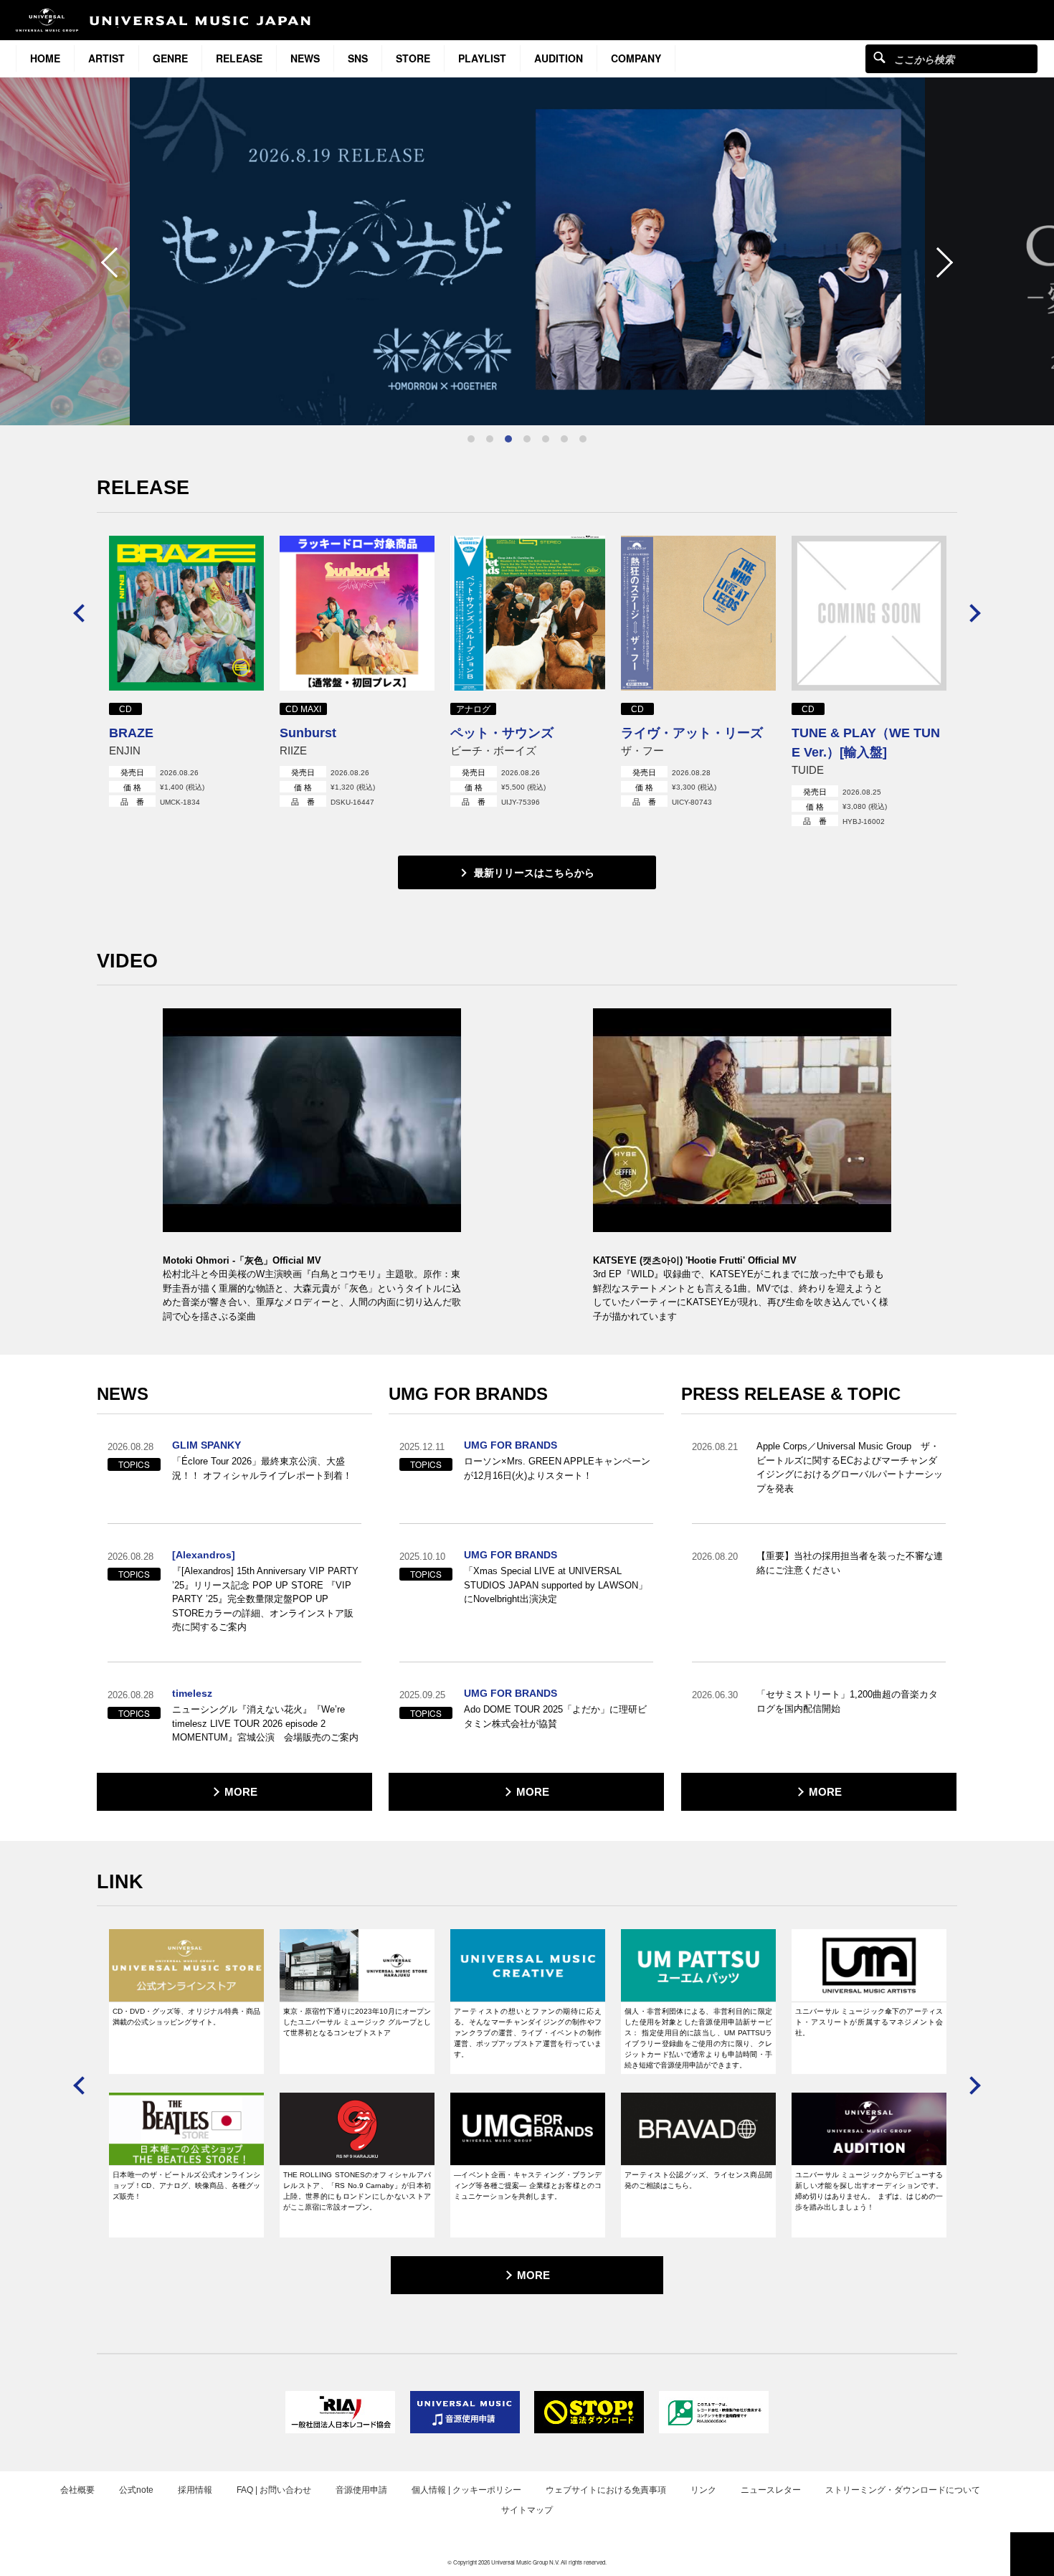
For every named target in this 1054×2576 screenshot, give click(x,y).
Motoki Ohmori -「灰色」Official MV (242, 1260)
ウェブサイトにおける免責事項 (606, 2490)
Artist (106, 58)
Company (636, 58)
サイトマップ (527, 2510)
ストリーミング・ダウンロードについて (903, 2490)
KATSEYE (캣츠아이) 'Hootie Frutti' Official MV (695, 1260)
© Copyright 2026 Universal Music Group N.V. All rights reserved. (527, 2562)
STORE (413, 58)
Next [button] (938, 262)
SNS (358, 58)
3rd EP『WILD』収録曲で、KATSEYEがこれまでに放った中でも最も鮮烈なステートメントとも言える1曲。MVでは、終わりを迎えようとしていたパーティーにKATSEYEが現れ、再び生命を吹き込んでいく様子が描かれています (741, 1295)
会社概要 (77, 2490)
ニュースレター (771, 2490)
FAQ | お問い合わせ (274, 2490)
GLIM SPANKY (206, 1445)
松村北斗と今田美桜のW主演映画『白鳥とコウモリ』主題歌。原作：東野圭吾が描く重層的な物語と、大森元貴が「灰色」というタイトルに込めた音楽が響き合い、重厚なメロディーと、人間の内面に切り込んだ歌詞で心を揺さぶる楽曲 (312, 1295)
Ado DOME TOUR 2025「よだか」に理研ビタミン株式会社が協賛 (555, 1716)
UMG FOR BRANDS (511, 1445)
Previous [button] (116, 262)
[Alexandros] (204, 1555)
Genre (170, 58)
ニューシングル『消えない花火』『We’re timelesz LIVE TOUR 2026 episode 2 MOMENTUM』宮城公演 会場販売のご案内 (265, 1723)
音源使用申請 (361, 2490)
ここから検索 (879, 57)
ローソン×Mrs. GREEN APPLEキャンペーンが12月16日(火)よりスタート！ (557, 1468)
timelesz (192, 1693)
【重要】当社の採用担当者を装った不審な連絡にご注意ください (850, 1563)
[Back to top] (1032, 2554)
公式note (136, 2490)
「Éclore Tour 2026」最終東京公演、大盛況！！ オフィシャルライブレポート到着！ (262, 1468)
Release (239, 58)
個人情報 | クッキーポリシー (466, 2490)
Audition (559, 58)
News (305, 58)
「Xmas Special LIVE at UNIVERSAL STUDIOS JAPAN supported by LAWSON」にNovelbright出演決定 (556, 1585)
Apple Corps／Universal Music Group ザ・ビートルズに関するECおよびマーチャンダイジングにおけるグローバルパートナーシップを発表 (850, 1467)
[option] (527, 251)
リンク (703, 2490)
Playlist (482, 58)
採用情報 (195, 2490)
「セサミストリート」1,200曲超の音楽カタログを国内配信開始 (847, 1701)
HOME (45, 58)
